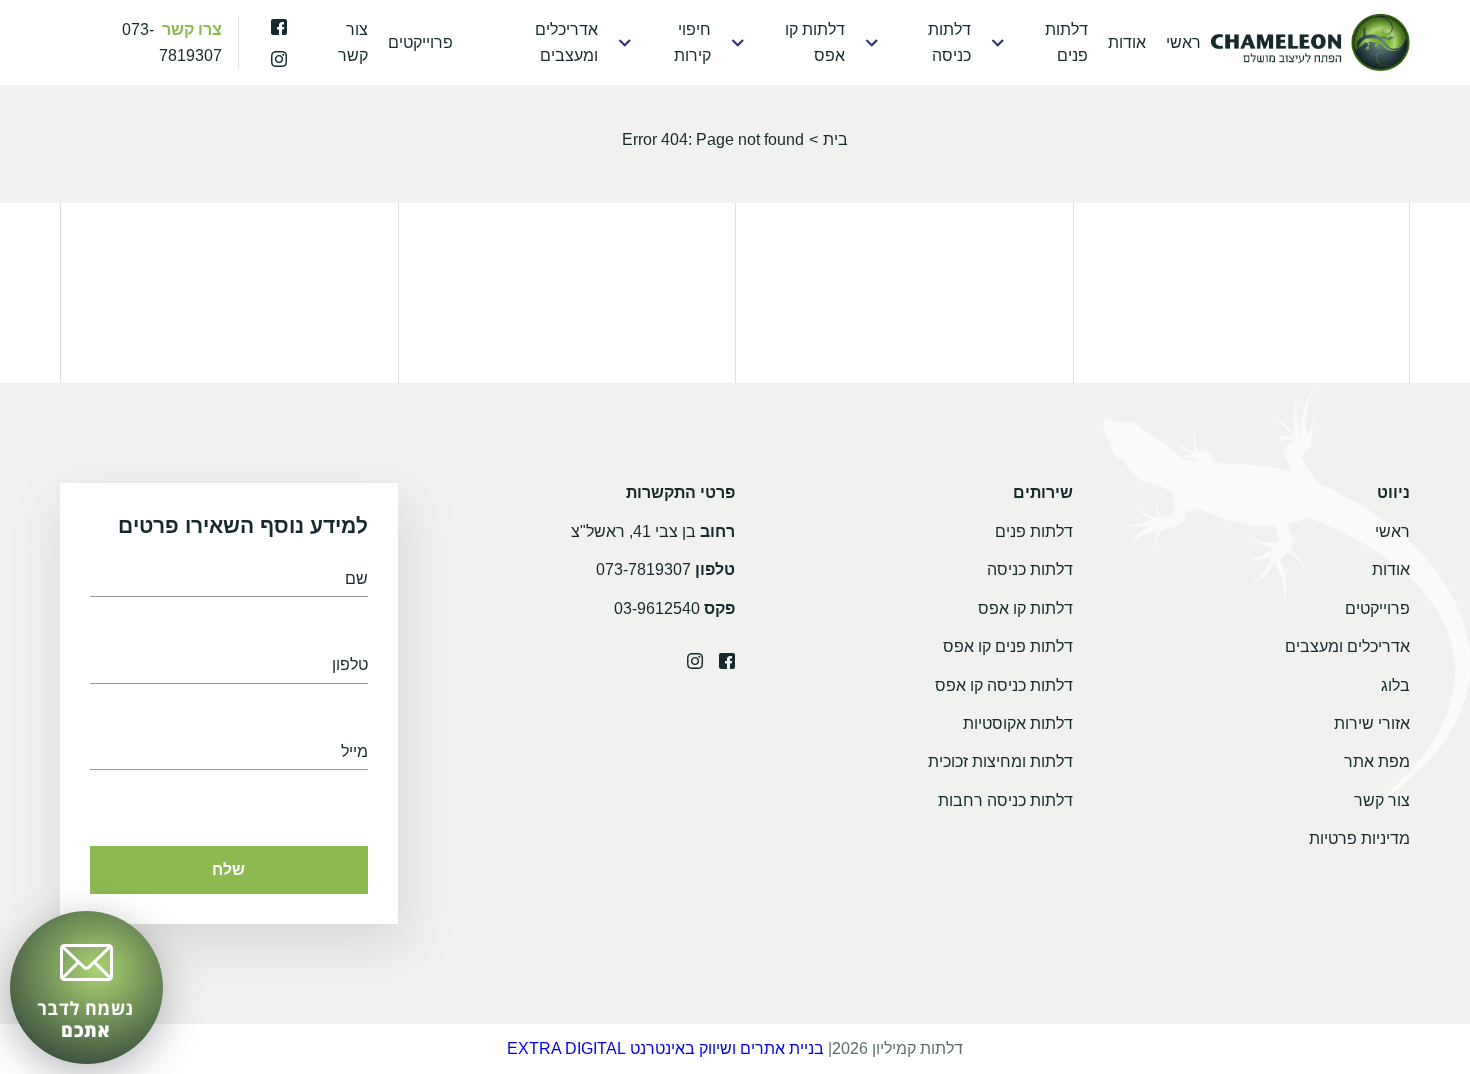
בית (835, 139)
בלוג (1395, 685)
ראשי (1183, 42)
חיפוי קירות (692, 42)
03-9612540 (657, 608)
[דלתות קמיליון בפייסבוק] (279, 27)
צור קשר (353, 42)
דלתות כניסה (949, 42)
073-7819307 (643, 569)
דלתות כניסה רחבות (1005, 800)
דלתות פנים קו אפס (1008, 646)
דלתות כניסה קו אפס (1004, 685)
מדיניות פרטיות (1359, 838)
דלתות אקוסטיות (1018, 723)
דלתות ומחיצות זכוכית (1000, 761)
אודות (1127, 42)
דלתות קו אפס (815, 42)
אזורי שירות (1372, 723)
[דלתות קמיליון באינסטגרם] (279, 59)
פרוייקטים (420, 42)
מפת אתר (1377, 761)
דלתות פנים (1066, 42)
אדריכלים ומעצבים (566, 42)
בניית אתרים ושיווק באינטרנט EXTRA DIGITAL (665, 1048)
